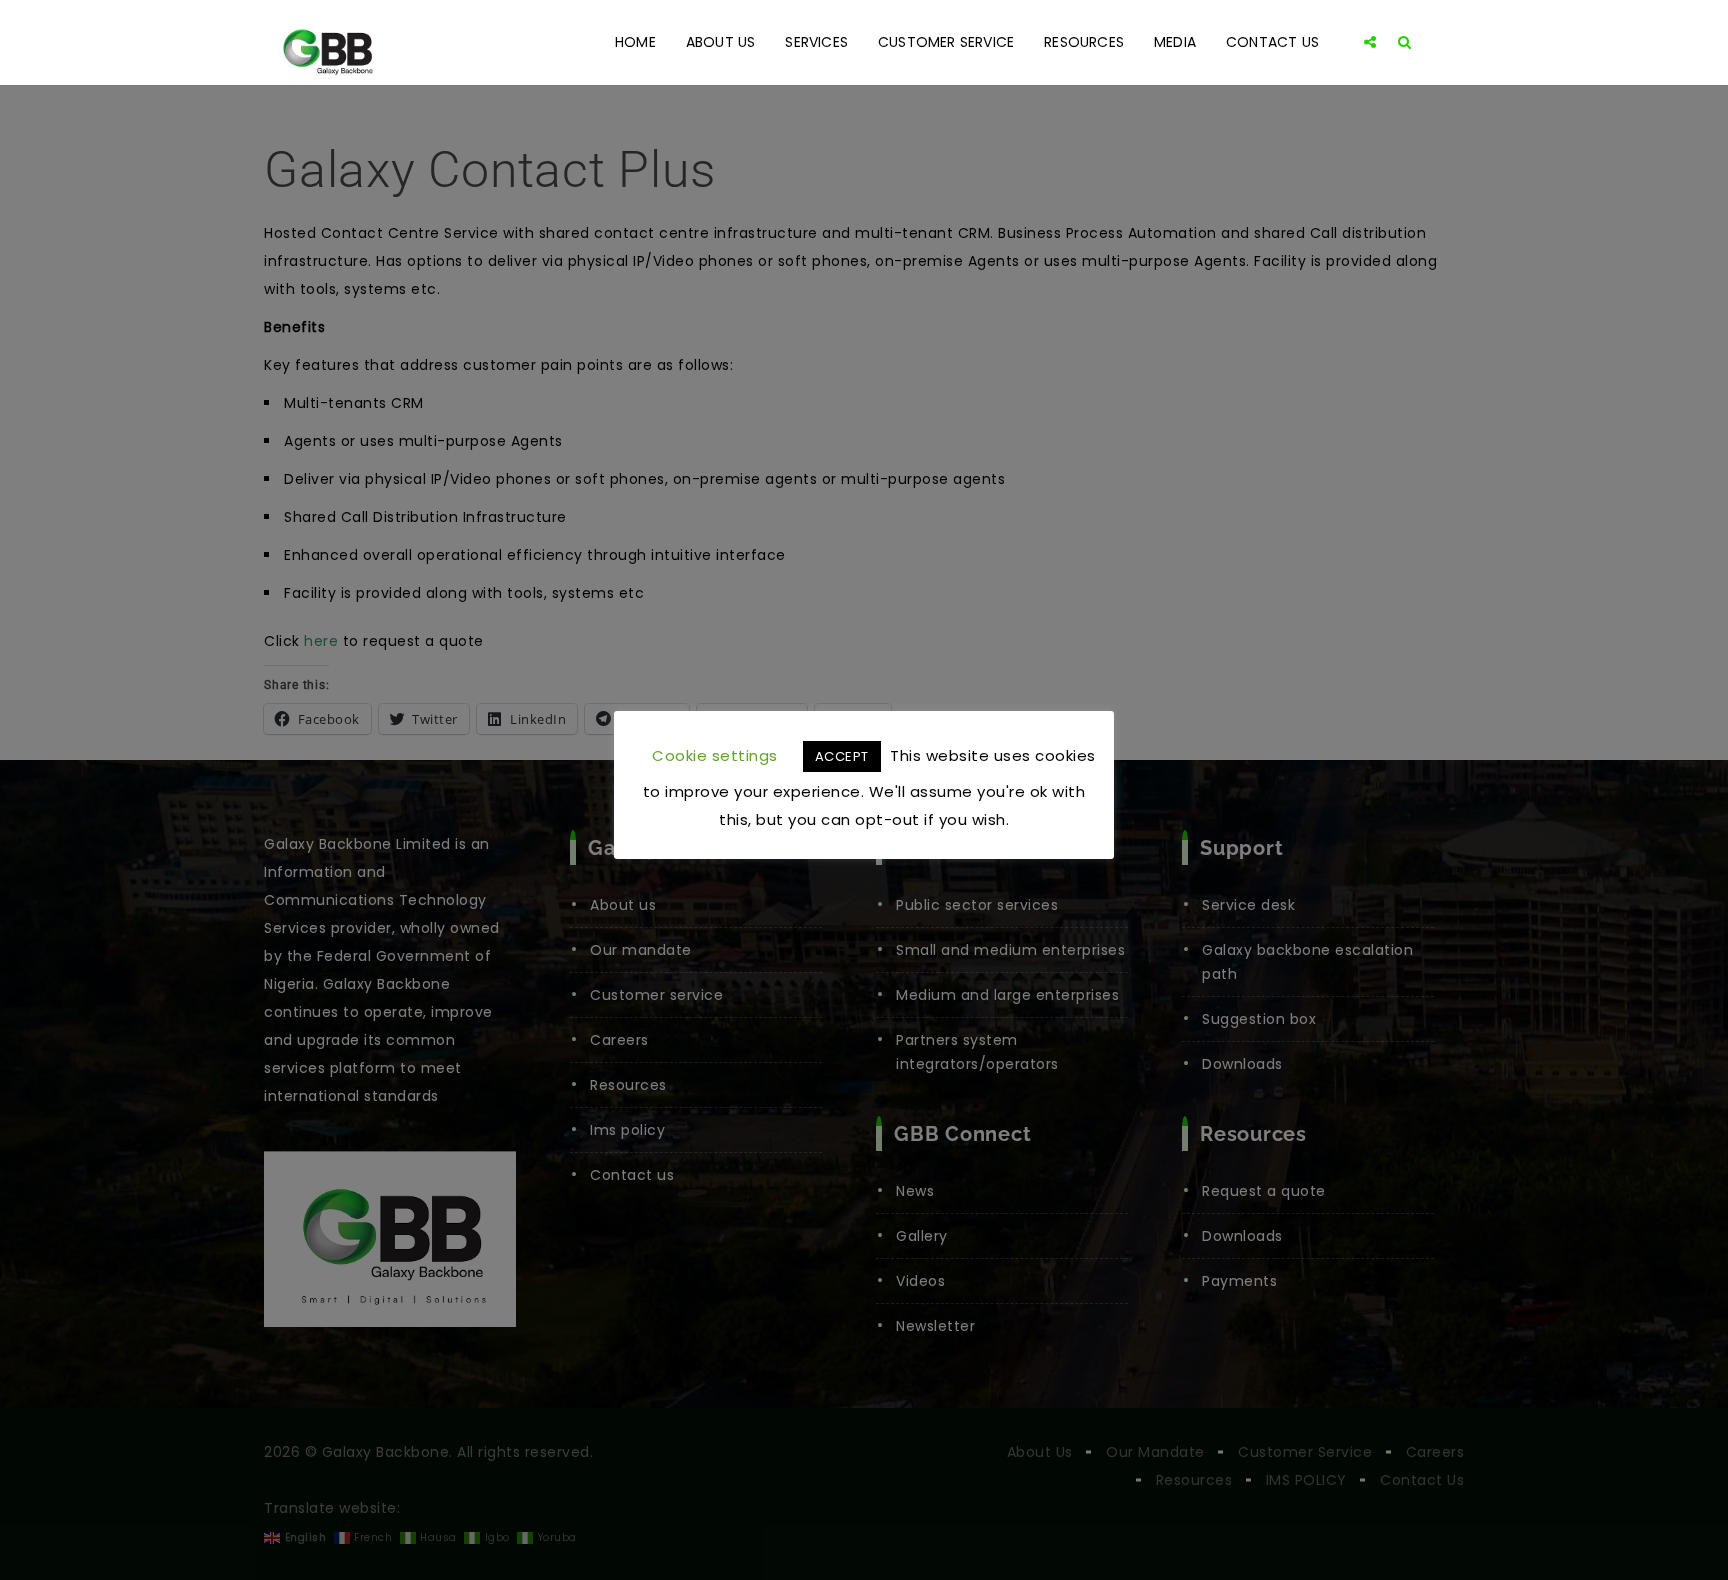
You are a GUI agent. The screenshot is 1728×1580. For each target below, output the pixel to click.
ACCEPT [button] (842, 756)
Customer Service (946, 42)
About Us (721, 42)
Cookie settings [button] (715, 755)
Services (816, 42)
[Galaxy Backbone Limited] (326, 42)
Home (635, 42)
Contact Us (1272, 42)
